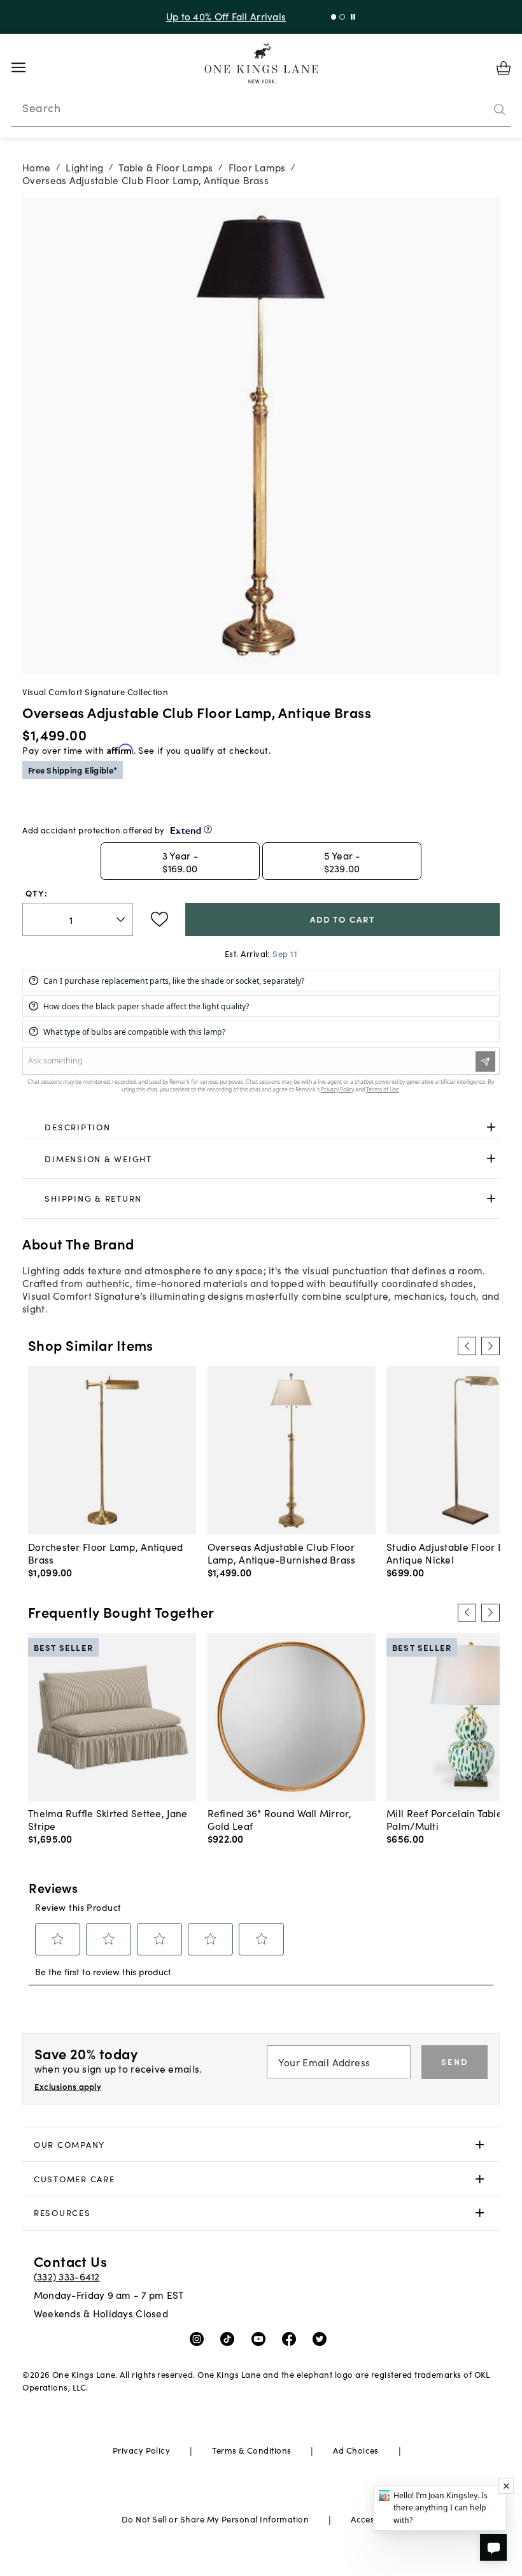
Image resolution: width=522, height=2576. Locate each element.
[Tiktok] (230, 2338)
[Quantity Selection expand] (122, 919)
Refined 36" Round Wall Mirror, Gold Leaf (279, 1819)
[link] (261, 1127)
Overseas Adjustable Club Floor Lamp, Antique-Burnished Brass (282, 1553)
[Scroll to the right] (490, 1346)
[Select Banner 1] (342, 17)
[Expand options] (491, 1127)
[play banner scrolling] (353, 17)
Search (41, 108)
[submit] (500, 110)
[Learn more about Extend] (208, 829)
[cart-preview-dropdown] (504, 68)
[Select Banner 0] (334, 17)
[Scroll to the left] (467, 1346)
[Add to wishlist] (159, 919)
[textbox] (78, 920)
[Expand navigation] (28, 68)
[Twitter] (322, 2338)
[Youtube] (261, 2338)
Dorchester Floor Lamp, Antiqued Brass (106, 1553)
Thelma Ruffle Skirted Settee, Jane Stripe (108, 1819)
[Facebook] (292, 2338)
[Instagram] (200, 2338)
